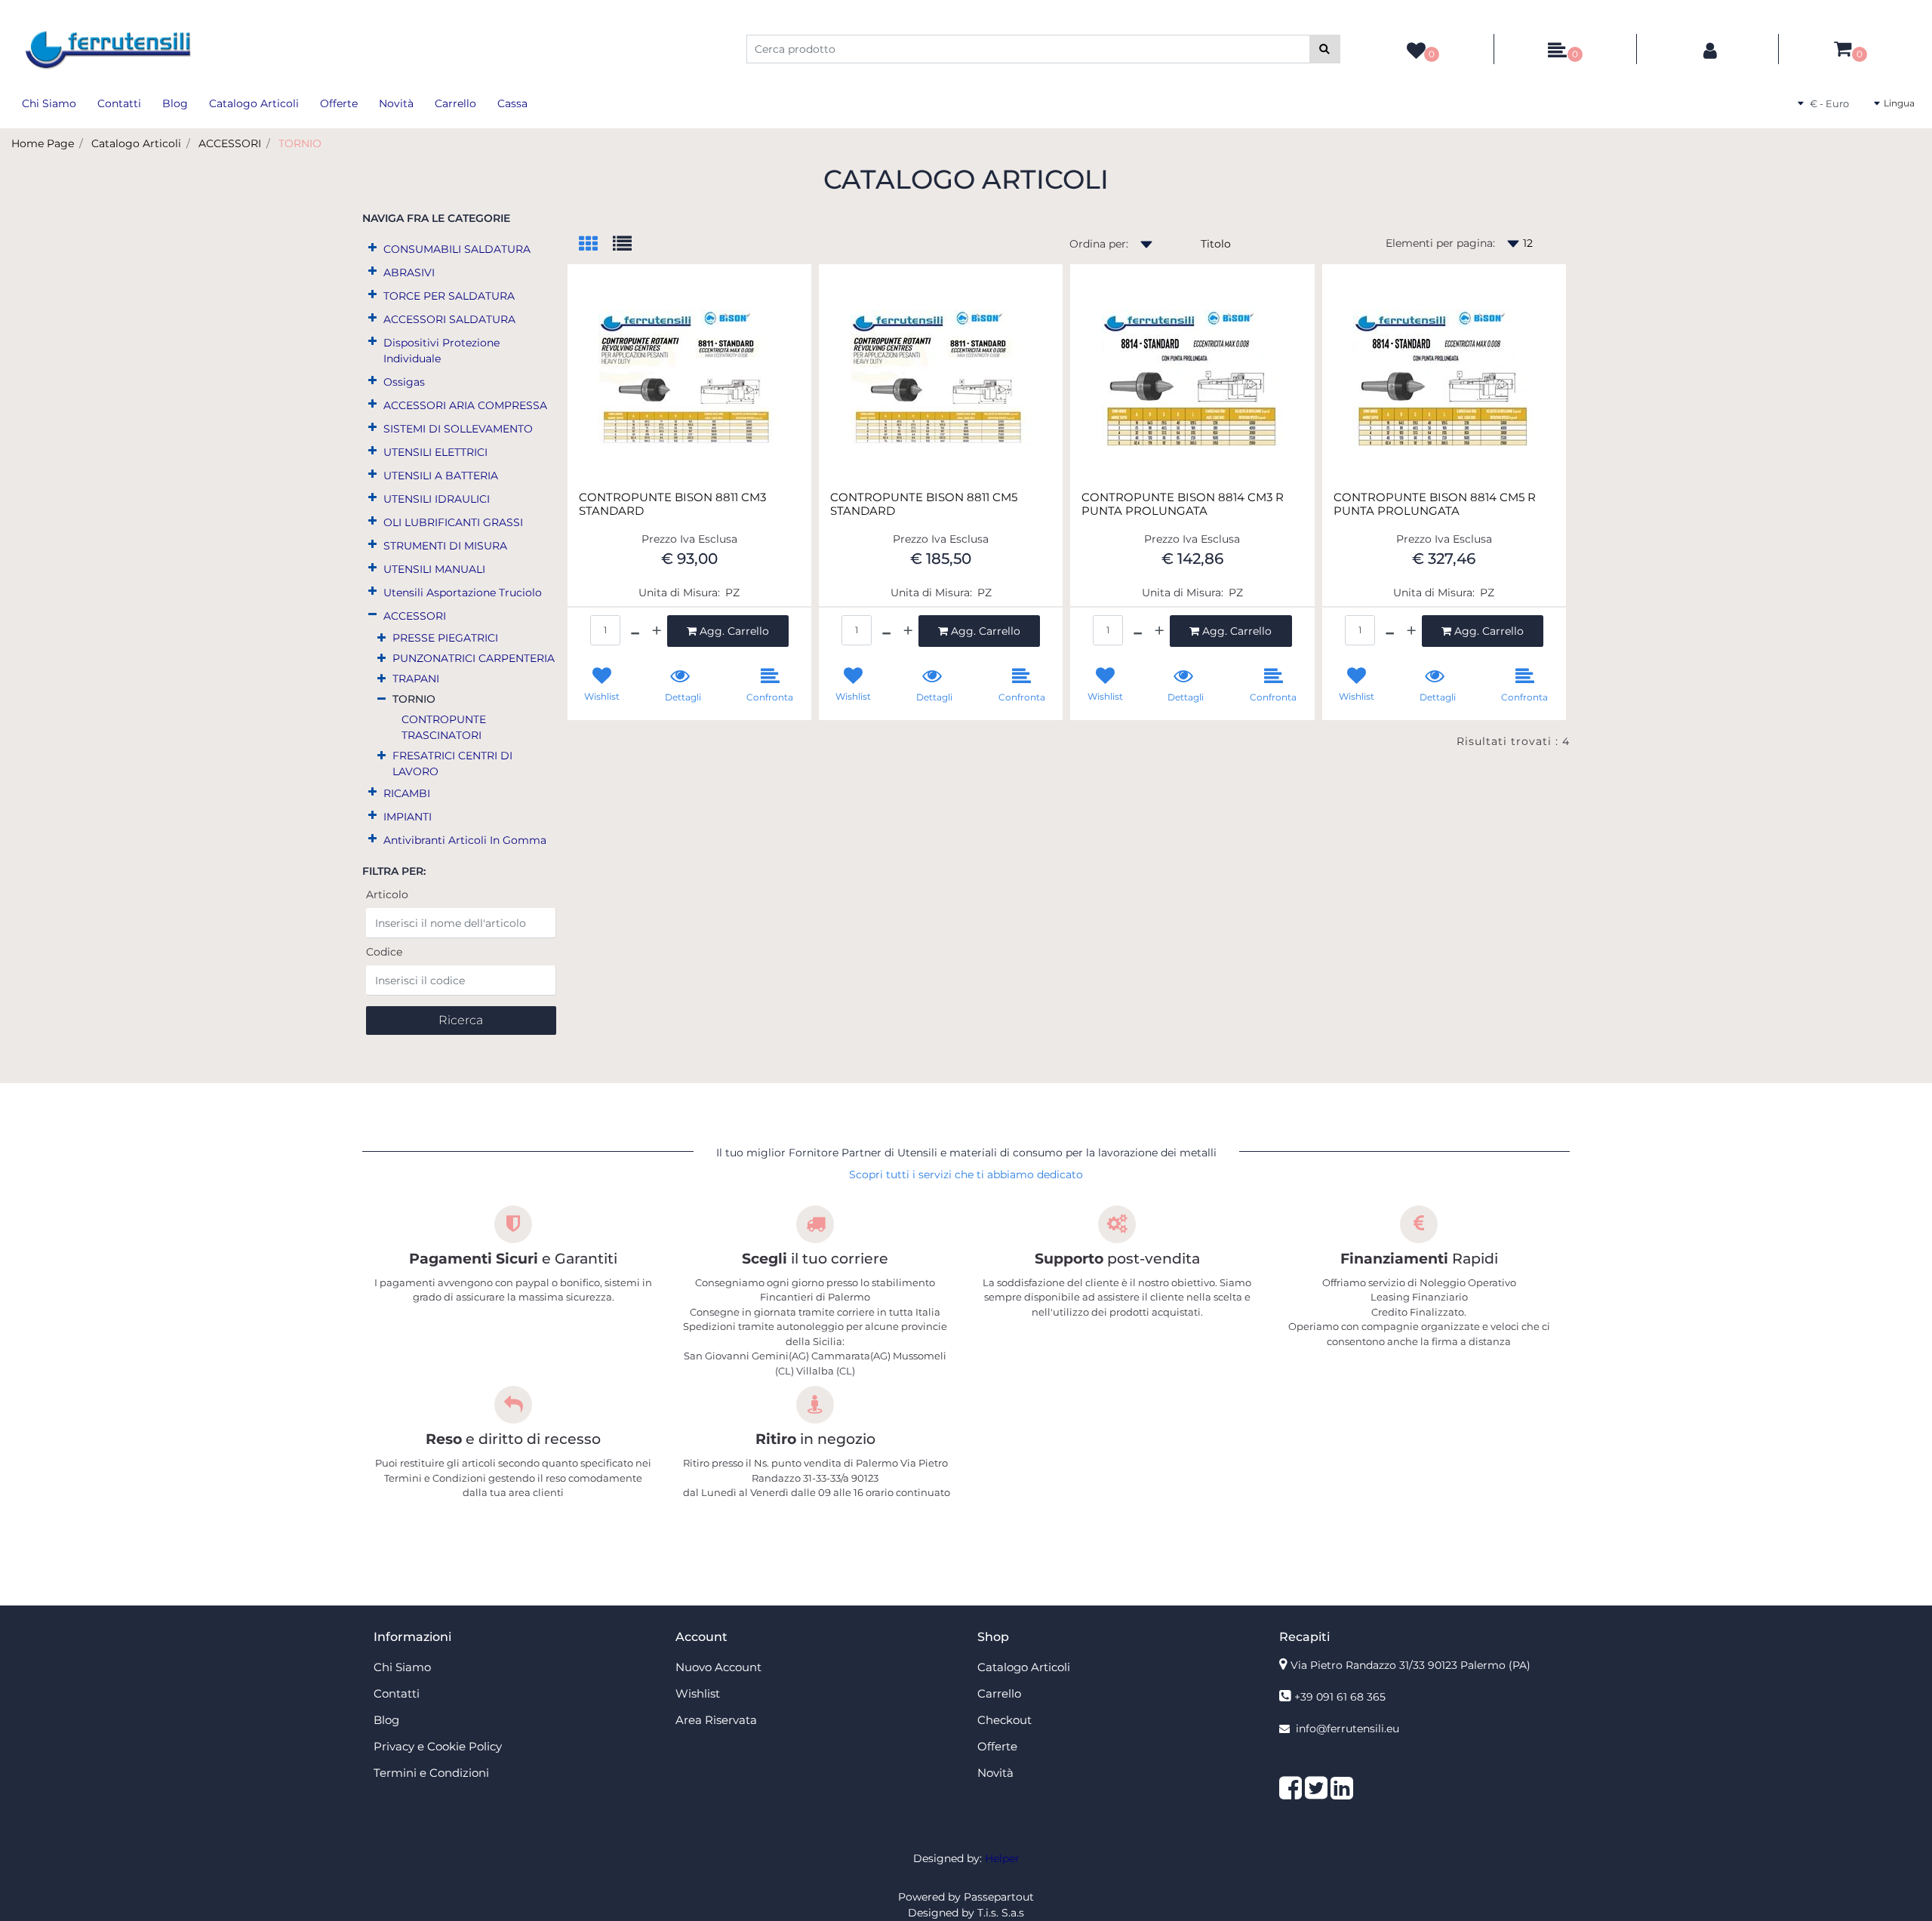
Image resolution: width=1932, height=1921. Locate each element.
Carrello (455, 103)
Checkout (1004, 1720)
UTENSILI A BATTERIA (441, 476)
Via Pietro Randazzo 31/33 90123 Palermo (1411, 1665)
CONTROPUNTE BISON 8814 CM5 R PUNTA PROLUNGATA (1435, 504)
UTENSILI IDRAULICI (437, 499)
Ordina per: (1099, 244)
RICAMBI (407, 793)
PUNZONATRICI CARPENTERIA (474, 658)
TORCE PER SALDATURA (449, 296)
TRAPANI (416, 679)
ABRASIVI (409, 272)
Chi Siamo (49, 103)
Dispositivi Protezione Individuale (441, 351)
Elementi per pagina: (1440, 243)
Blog (175, 103)
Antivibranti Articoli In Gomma (465, 840)
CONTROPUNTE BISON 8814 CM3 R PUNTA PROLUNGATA (1183, 504)
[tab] (596, 245)
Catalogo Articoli (254, 103)
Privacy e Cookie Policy (438, 1746)
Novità (396, 103)
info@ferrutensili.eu (1347, 1729)
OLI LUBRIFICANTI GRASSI (453, 522)
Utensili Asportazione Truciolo (463, 593)
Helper (1002, 1858)
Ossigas (404, 382)
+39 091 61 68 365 (1340, 1697)
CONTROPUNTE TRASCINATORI (444, 727)
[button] (1325, 49)
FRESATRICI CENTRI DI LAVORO (452, 763)
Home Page (43, 143)
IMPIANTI (408, 817)
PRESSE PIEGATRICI (445, 638)
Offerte (339, 103)
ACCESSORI (230, 143)
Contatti (119, 103)
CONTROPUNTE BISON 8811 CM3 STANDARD (672, 504)
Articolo (387, 894)
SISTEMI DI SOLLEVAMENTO (458, 429)
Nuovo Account (718, 1667)
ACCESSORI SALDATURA (449, 319)
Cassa (512, 103)
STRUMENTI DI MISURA (445, 546)
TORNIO (300, 143)
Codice (384, 952)
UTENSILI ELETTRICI (435, 452)
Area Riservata (716, 1720)
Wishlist (698, 1693)
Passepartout (999, 1897)
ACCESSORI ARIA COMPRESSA (465, 405)
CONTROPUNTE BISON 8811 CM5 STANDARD (924, 504)
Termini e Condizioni (431, 1773)
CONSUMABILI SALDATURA (457, 249)
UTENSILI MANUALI (434, 569)
